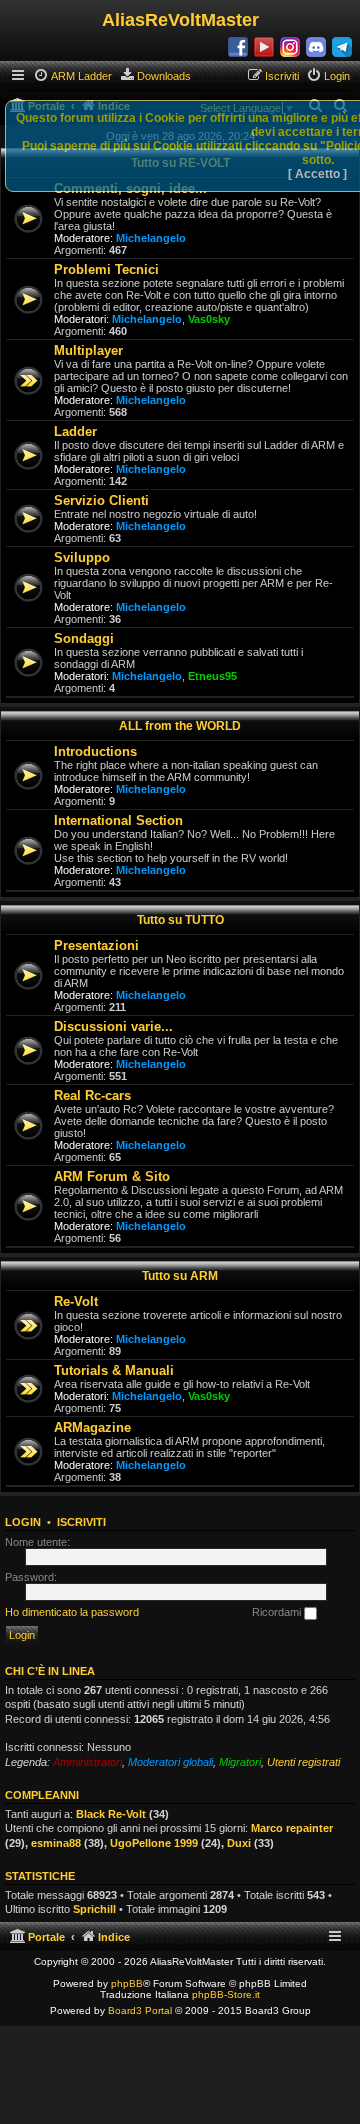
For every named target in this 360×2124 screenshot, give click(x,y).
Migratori (240, 1762)
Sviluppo (82, 557)
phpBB (127, 1983)
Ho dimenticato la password (72, 1612)
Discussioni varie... (113, 1026)
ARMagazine (92, 1427)
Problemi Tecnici (106, 269)
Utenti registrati (303, 1762)
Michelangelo (151, 238)
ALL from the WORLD (180, 726)
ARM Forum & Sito (112, 1176)
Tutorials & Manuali (114, 1370)
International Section (118, 820)
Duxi (239, 1843)
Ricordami (278, 1612)
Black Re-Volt (111, 1814)
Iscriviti (81, 1522)
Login (23, 1522)
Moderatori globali (170, 1762)
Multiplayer (88, 350)
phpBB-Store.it (226, 1994)
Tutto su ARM (180, 1276)
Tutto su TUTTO (180, 920)
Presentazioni (96, 945)
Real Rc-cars (92, 1095)
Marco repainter (292, 1828)
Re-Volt (76, 1301)
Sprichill (94, 1909)
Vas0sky (209, 319)
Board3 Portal (140, 2010)
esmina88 (56, 1843)
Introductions (95, 751)
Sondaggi (84, 638)
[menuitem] (72, 76)
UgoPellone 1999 (154, 1843)
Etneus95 (212, 676)
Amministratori (87, 1762)
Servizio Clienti (101, 500)
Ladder (75, 431)
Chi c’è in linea (50, 1671)
